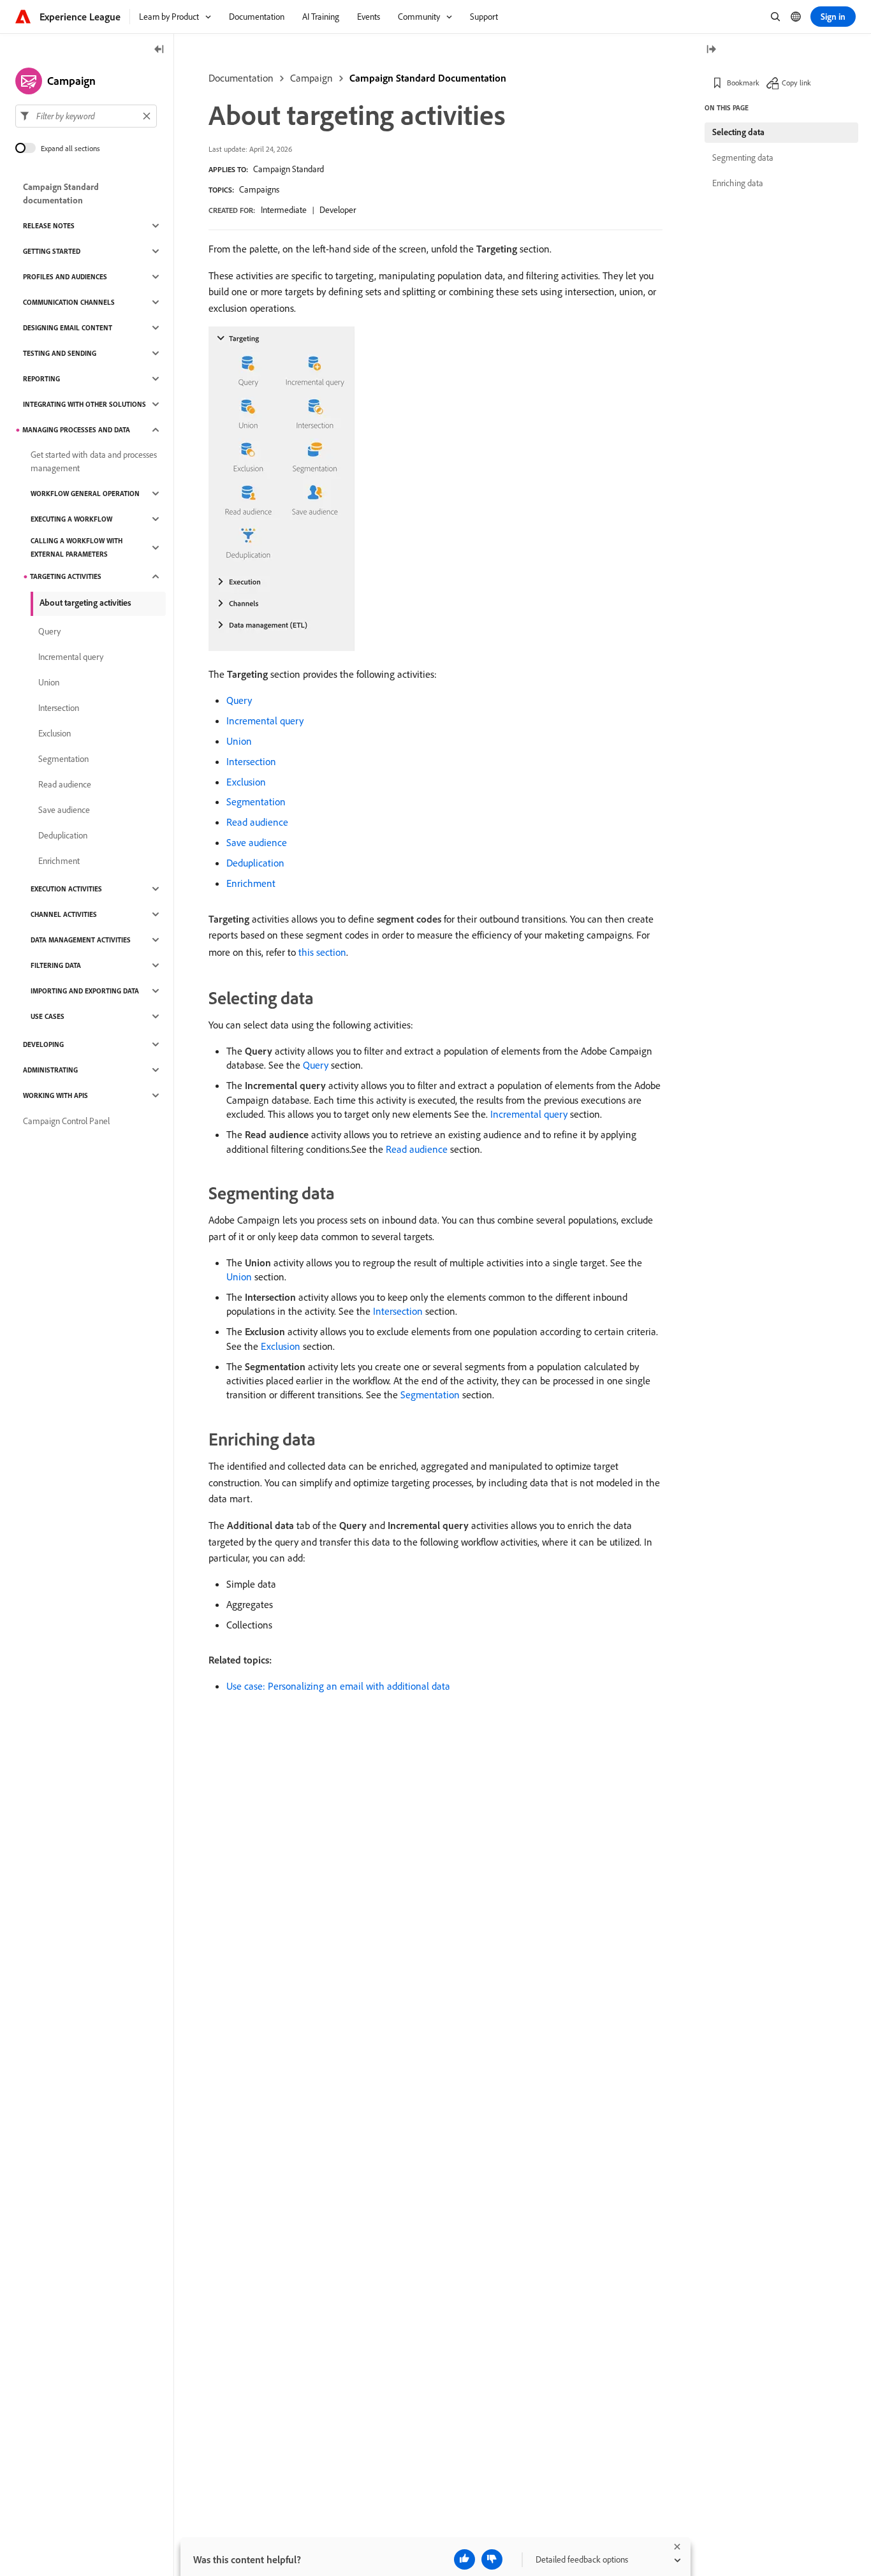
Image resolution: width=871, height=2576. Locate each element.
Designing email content (68, 328)
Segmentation (256, 801)
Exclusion (246, 782)
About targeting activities (85, 603)
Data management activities (81, 940)
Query (239, 700)
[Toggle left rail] (159, 50)
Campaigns (259, 189)
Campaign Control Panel (66, 1121)
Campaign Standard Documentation (428, 78)
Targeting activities (66, 576)
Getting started (52, 251)
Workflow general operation (85, 494)
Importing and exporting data (85, 991)
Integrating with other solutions (84, 404)
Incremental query (265, 721)
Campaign (311, 78)
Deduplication (255, 863)
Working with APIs (55, 1095)
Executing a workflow (71, 519)
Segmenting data (743, 157)
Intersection (251, 761)
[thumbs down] (492, 2559)
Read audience (257, 822)
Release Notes (49, 226)
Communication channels (69, 302)
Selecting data (738, 132)
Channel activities (64, 914)
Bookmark (743, 83)
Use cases (48, 1016)
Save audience (257, 842)
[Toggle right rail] (711, 50)
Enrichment (251, 883)
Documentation (241, 78)
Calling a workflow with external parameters (77, 547)
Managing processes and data (76, 430)
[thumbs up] (465, 2559)
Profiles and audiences (65, 277)
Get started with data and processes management (94, 461)
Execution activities (66, 889)
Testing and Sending (60, 353)
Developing (43, 1044)
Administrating (50, 1070)
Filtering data (56, 965)
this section (322, 952)
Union (239, 741)
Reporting (41, 379)
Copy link (796, 83)
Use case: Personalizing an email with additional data (338, 1686)
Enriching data (738, 183)
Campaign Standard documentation (61, 194)
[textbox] (86, 116)
